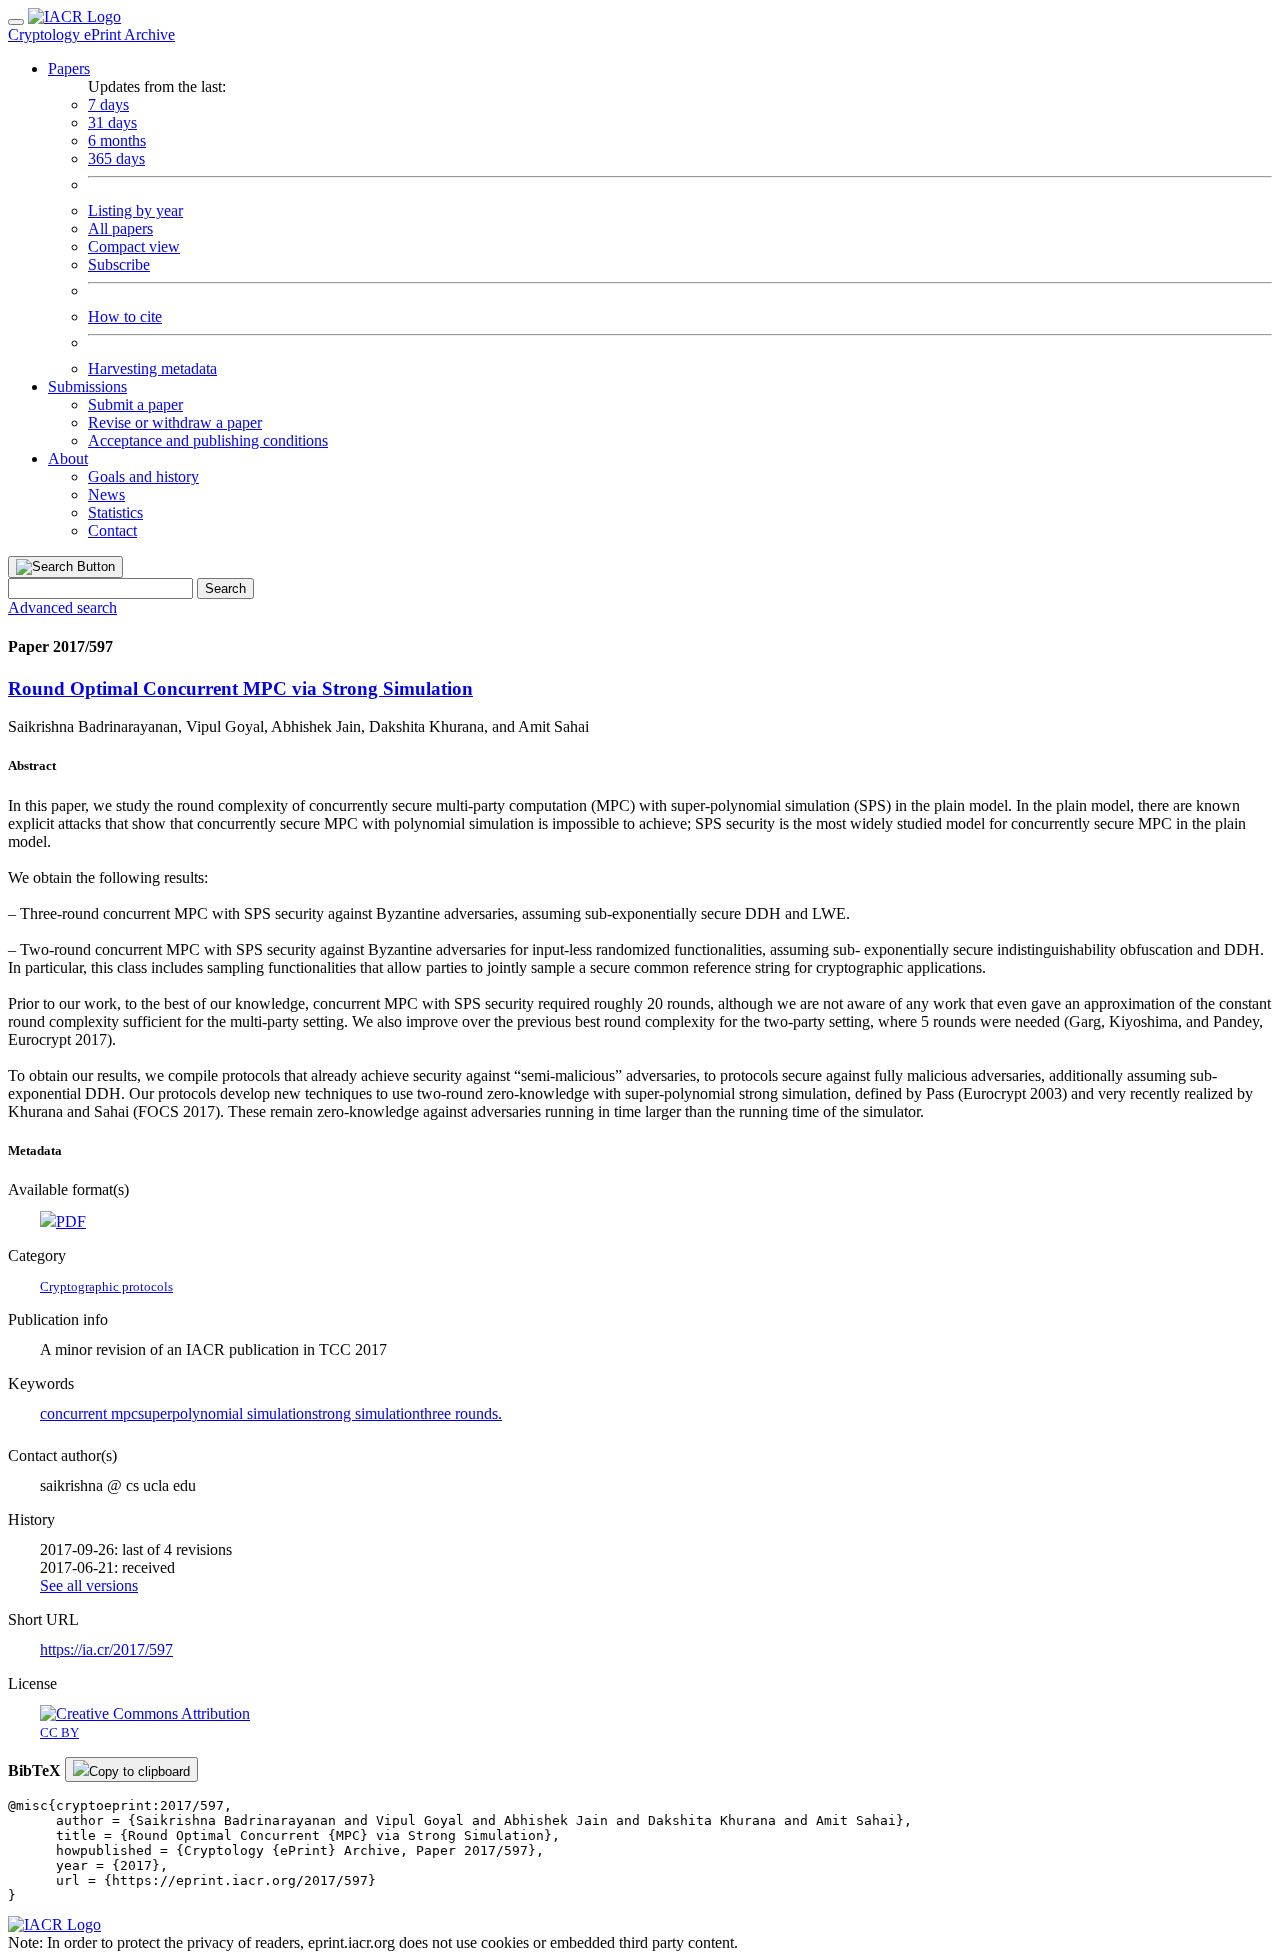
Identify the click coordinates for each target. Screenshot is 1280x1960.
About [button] (68, 458)
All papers (120, 228)
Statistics (115, 512)
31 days (112, 122)
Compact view (134, 246)
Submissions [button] (87, 386)
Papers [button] (69, 68)
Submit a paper (135, 404)
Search (225, 588)
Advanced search (62, 607)
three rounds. (461, 1413)
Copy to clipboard (139, 1771)
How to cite (125, 316)
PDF (71, 1221)
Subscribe (119, 264)
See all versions (89, 1585)
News (106, 494)
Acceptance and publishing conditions (208, 440)
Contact (112, 530)
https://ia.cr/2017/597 (106, 1649)
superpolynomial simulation (225, 1413)
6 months (117, 140)
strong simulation (366, 1413)
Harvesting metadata (152, 368)
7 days (108, 104)
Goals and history (143, 476)
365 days (116, 158)
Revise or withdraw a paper (175, 422)
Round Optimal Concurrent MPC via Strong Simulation (240, 688)
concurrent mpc (89, 1413)
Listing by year (135, 210)
